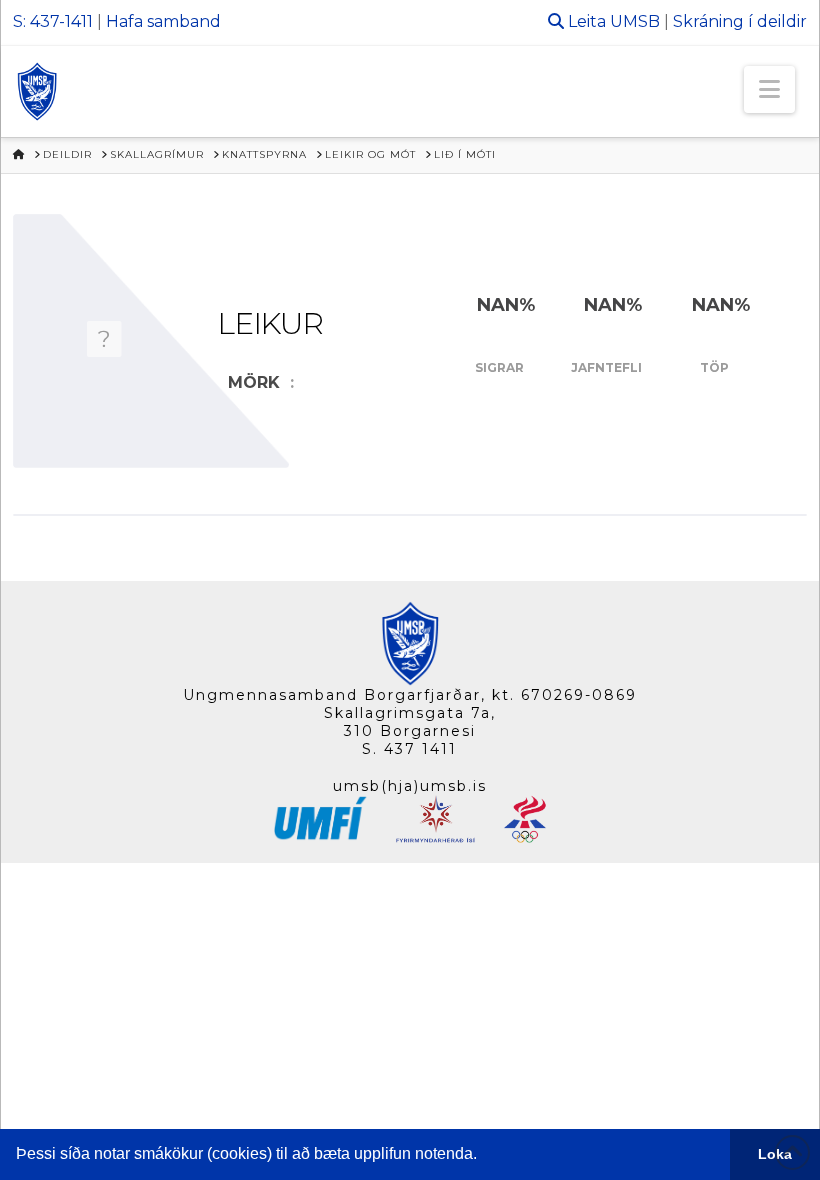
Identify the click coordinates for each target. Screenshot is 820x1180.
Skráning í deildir (740, 21)
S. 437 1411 (409, 749)
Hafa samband (163, 21)
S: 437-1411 (53, 21)
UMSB (635, 21)
